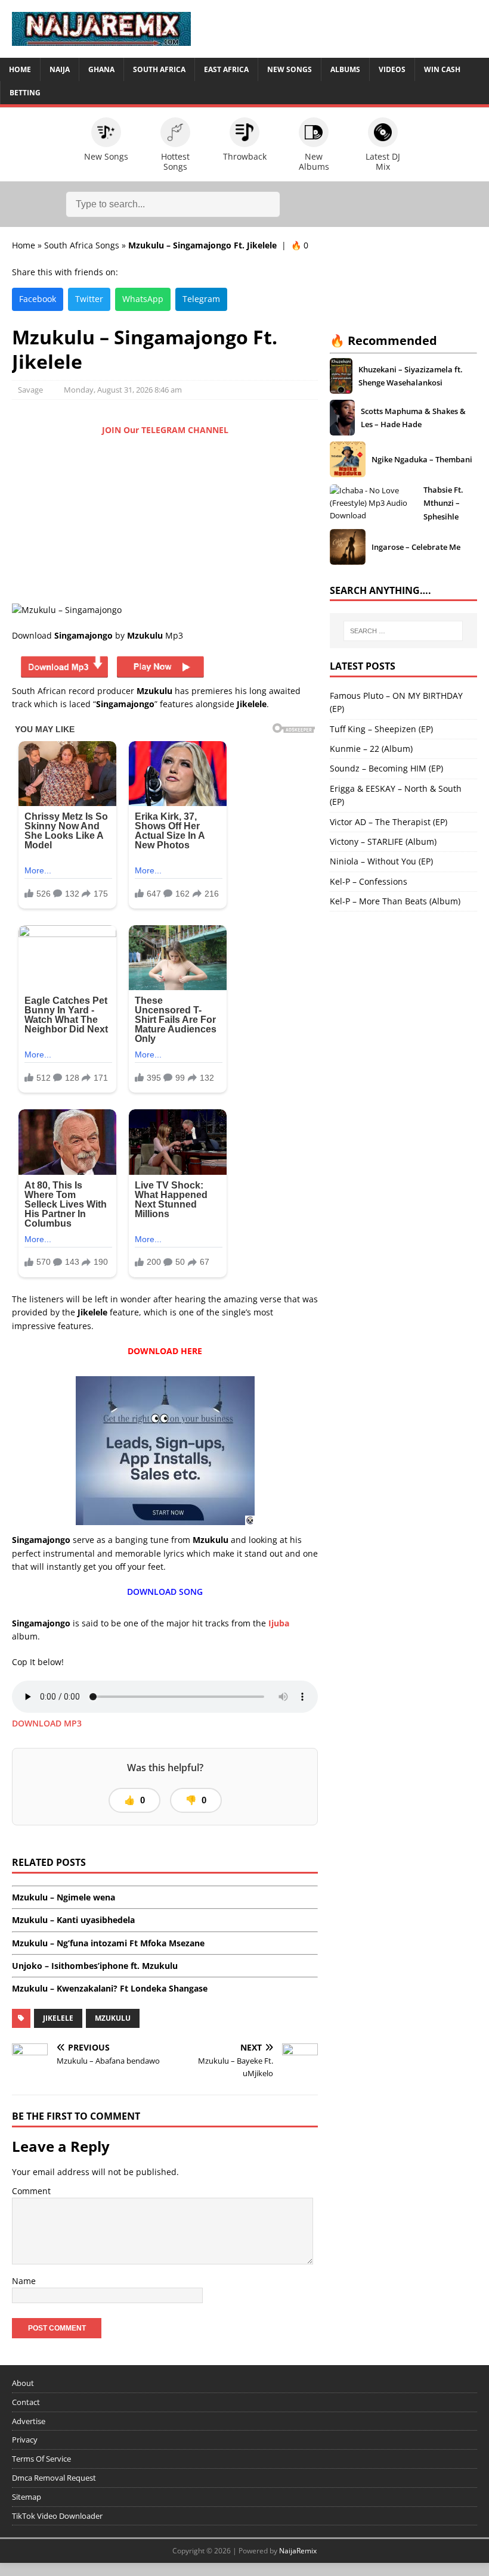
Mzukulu (113, 2018)
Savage (30, 390)
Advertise (29, 2421)
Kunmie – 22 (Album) (371, 749)
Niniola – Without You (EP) (381, 861)
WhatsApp (143, 299)
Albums (345, 69)
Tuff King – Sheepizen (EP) (381, 729)
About (23, 2383)
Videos (392, 69)
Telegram (201, 299)
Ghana (101, 69)
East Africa (226, 69)
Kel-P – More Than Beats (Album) (395, 901)
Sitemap (27, 2497)
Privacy (25, 2440)
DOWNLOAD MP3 (47, 1723)
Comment (31, 2191)
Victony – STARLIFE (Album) (383, 841)
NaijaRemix (298, 2551)
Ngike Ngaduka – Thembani (422, 459)
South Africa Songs (82, 245)
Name (24, 2281)
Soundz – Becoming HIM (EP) (386, 768)
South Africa (159, 69)
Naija (60, 69)
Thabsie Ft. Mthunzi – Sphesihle (443, 503)
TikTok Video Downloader (57, 2516)
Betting (25, 93)
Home (20, 69)
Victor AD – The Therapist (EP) (389, 822)
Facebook (38, 299)
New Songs (290, 69)
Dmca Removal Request (54, 2478)
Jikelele (58, 2018)
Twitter (89, 299)
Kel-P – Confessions (369, 881)
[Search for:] (403, 631)
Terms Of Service (41, 2459)
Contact (26, 2402)
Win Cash (442, 69)
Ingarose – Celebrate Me (416, 547)
